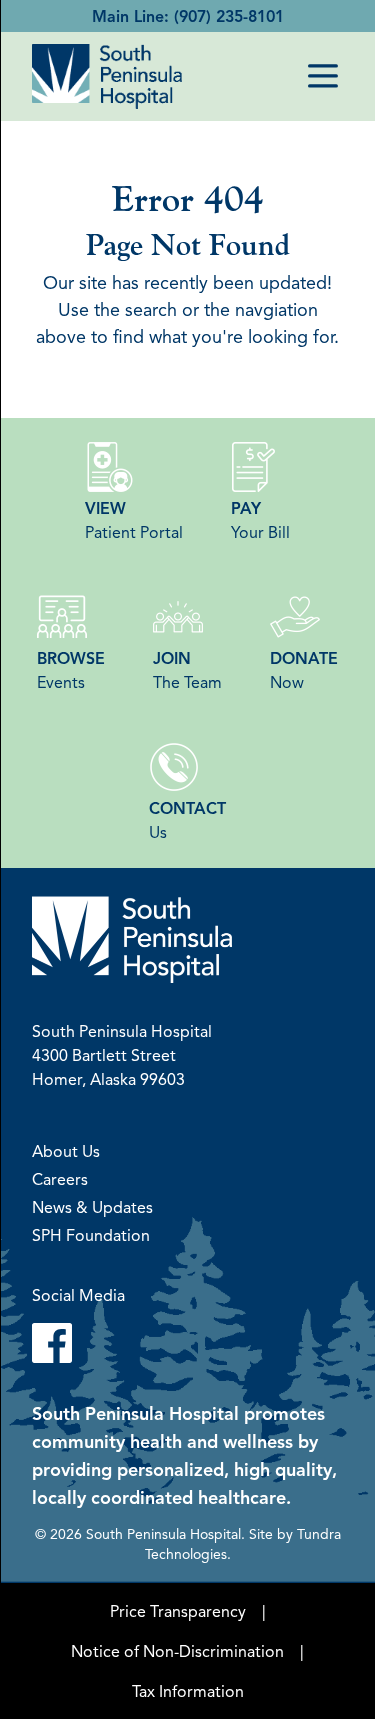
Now (304, 670)
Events (71, 670)
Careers (60, 1179)
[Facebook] (187, 1343)
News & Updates (92, 1207)
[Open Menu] (323, 76)
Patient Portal (134, 520)
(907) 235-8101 (229, 16)
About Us (66, 1151)
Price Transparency (178, 1611)
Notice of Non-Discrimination (177, 1651)
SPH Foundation (91, 1235)
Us (187, 820)
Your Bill (260, 520)
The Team (187, 670)
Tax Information (188, 1691)
